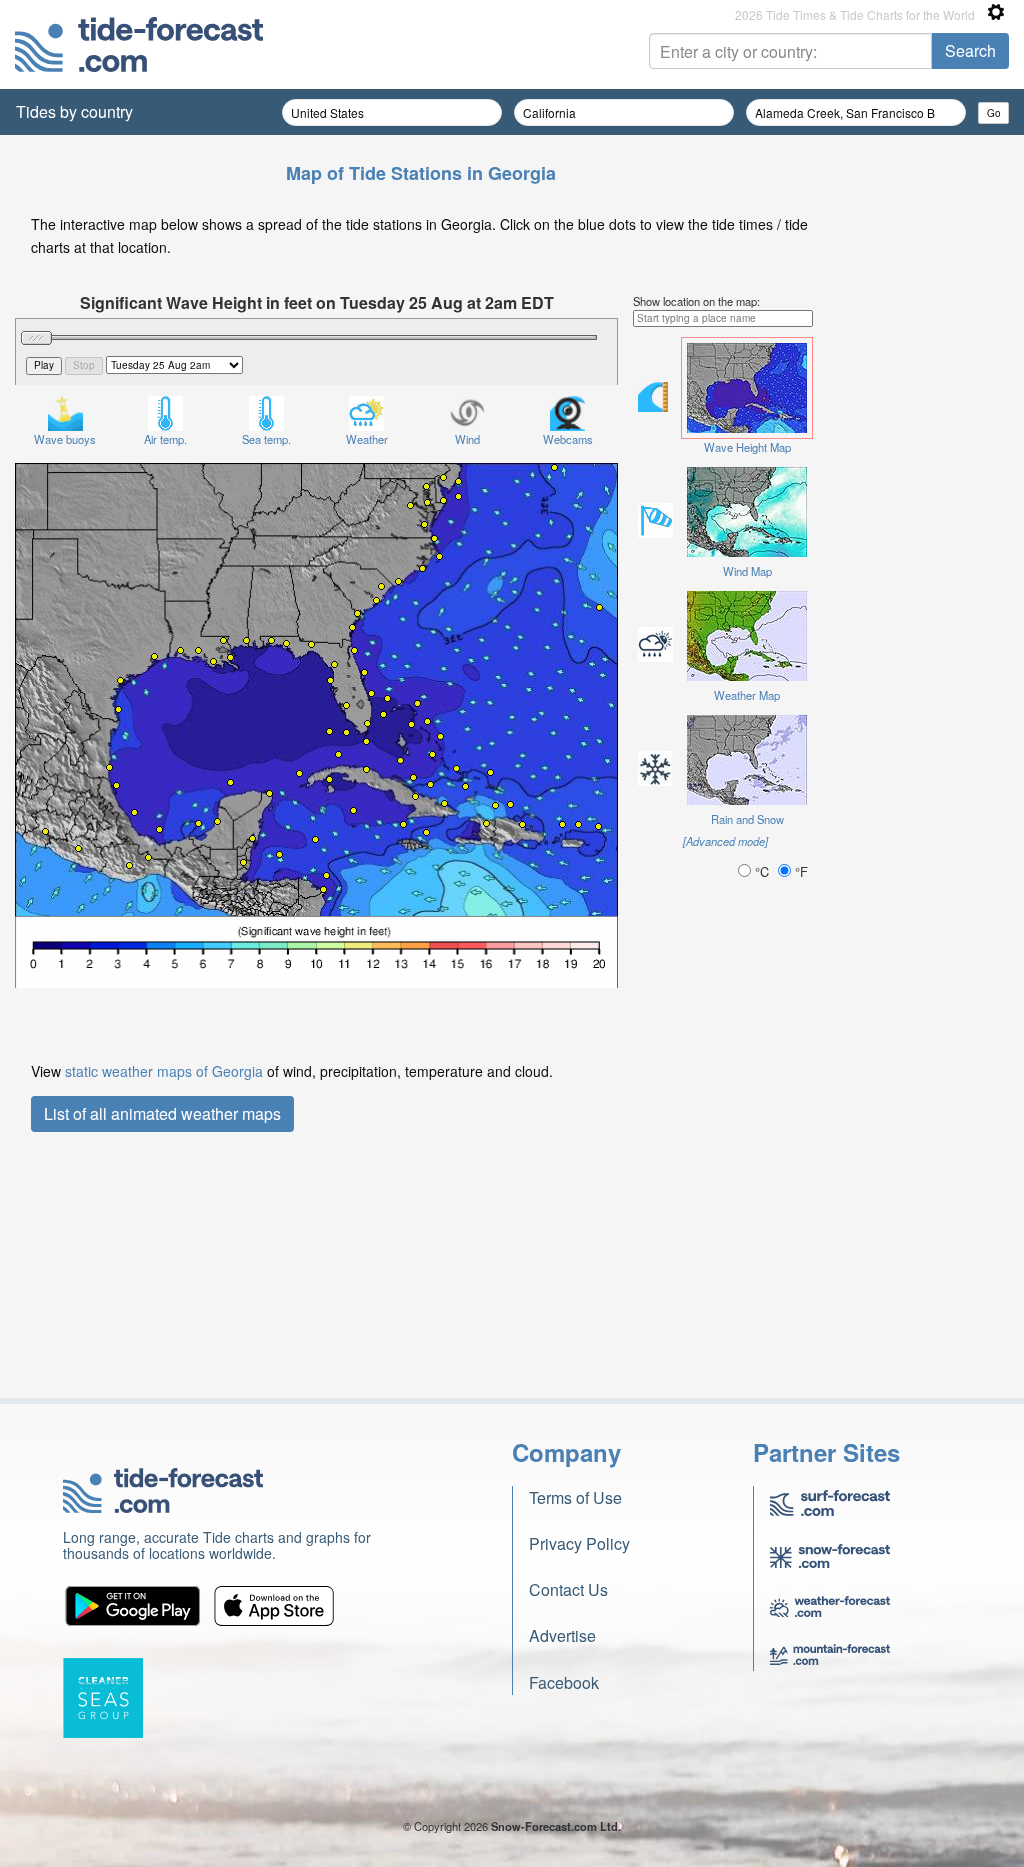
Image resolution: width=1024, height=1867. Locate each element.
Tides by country (74, 111)
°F (799, 871)
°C (762, 871)
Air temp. (165, 439)
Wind (467, 439)
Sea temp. (266, 439)
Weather (367, 439)
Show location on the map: (696, 301)
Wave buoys (65, 439)
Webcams (568, 439)
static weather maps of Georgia (164, 1071)
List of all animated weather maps (162, 1113)
